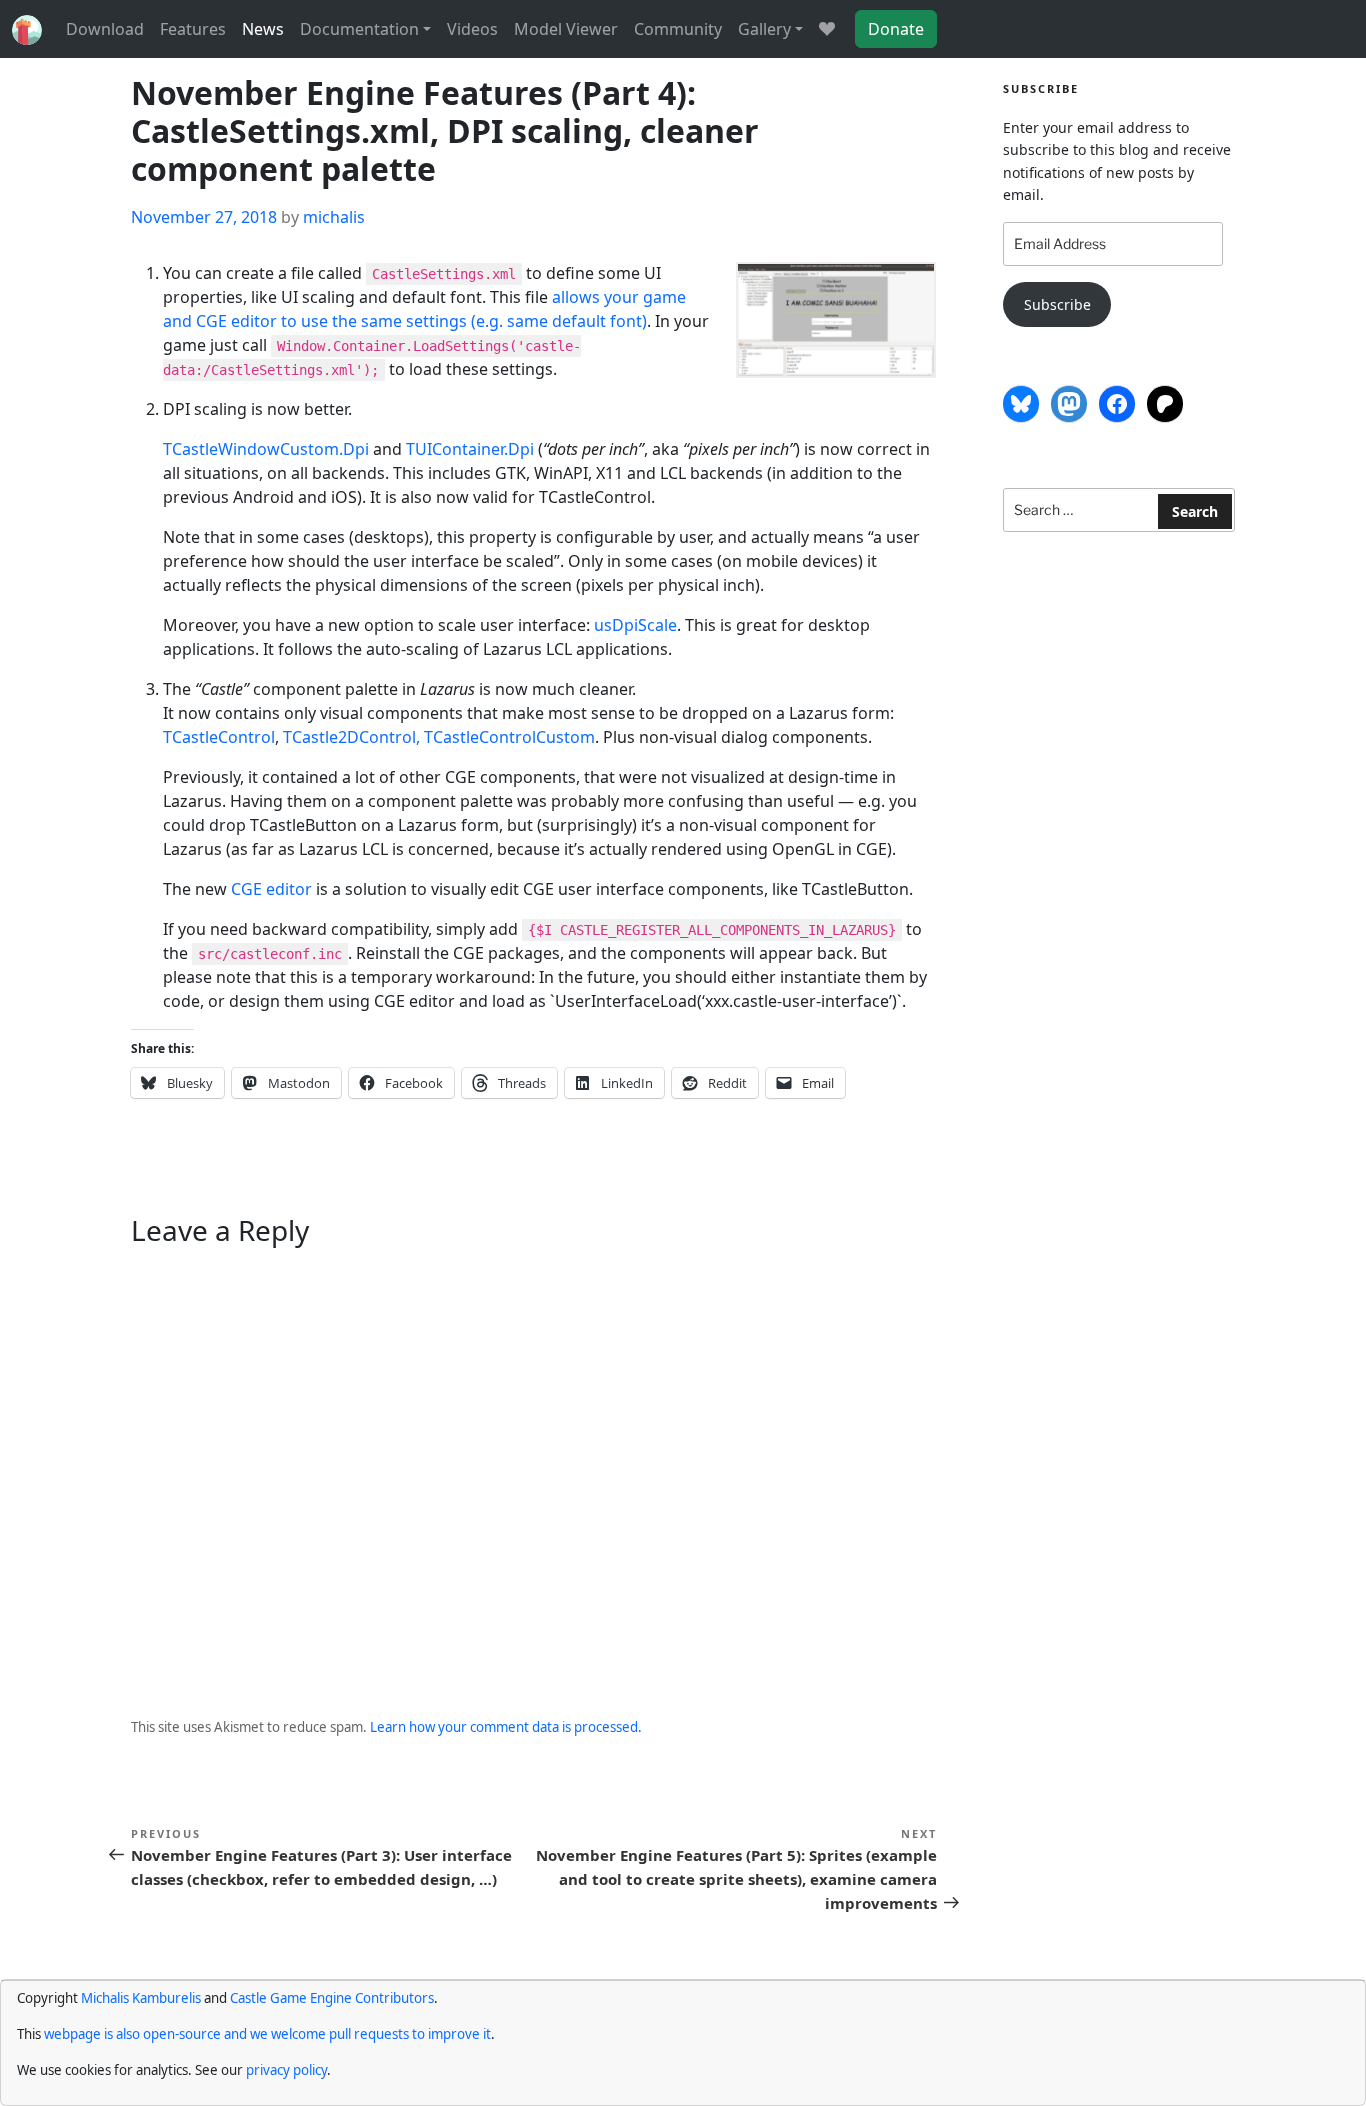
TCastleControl (219, 737)
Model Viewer (566, 29)
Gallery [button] (764, 29)
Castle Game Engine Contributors (332, 1998)
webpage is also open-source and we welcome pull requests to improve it (267, 2034)
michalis (334, 217)
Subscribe (1057, 304)
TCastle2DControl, (353, 737)
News (263, 29)
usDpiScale (635, 625)
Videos (472, 29)
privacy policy (286, 2070)
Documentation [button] (359, 29)
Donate (896, 29)
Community (678, 29)
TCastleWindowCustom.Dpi (266, 449)
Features (193, 29)
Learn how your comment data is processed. (506, 1727)
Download (105, 29)
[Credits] (827, 29)
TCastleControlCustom (509, 737)
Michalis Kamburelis (141, 1998)
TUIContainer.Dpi (470, 449)
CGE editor (271, 889)
